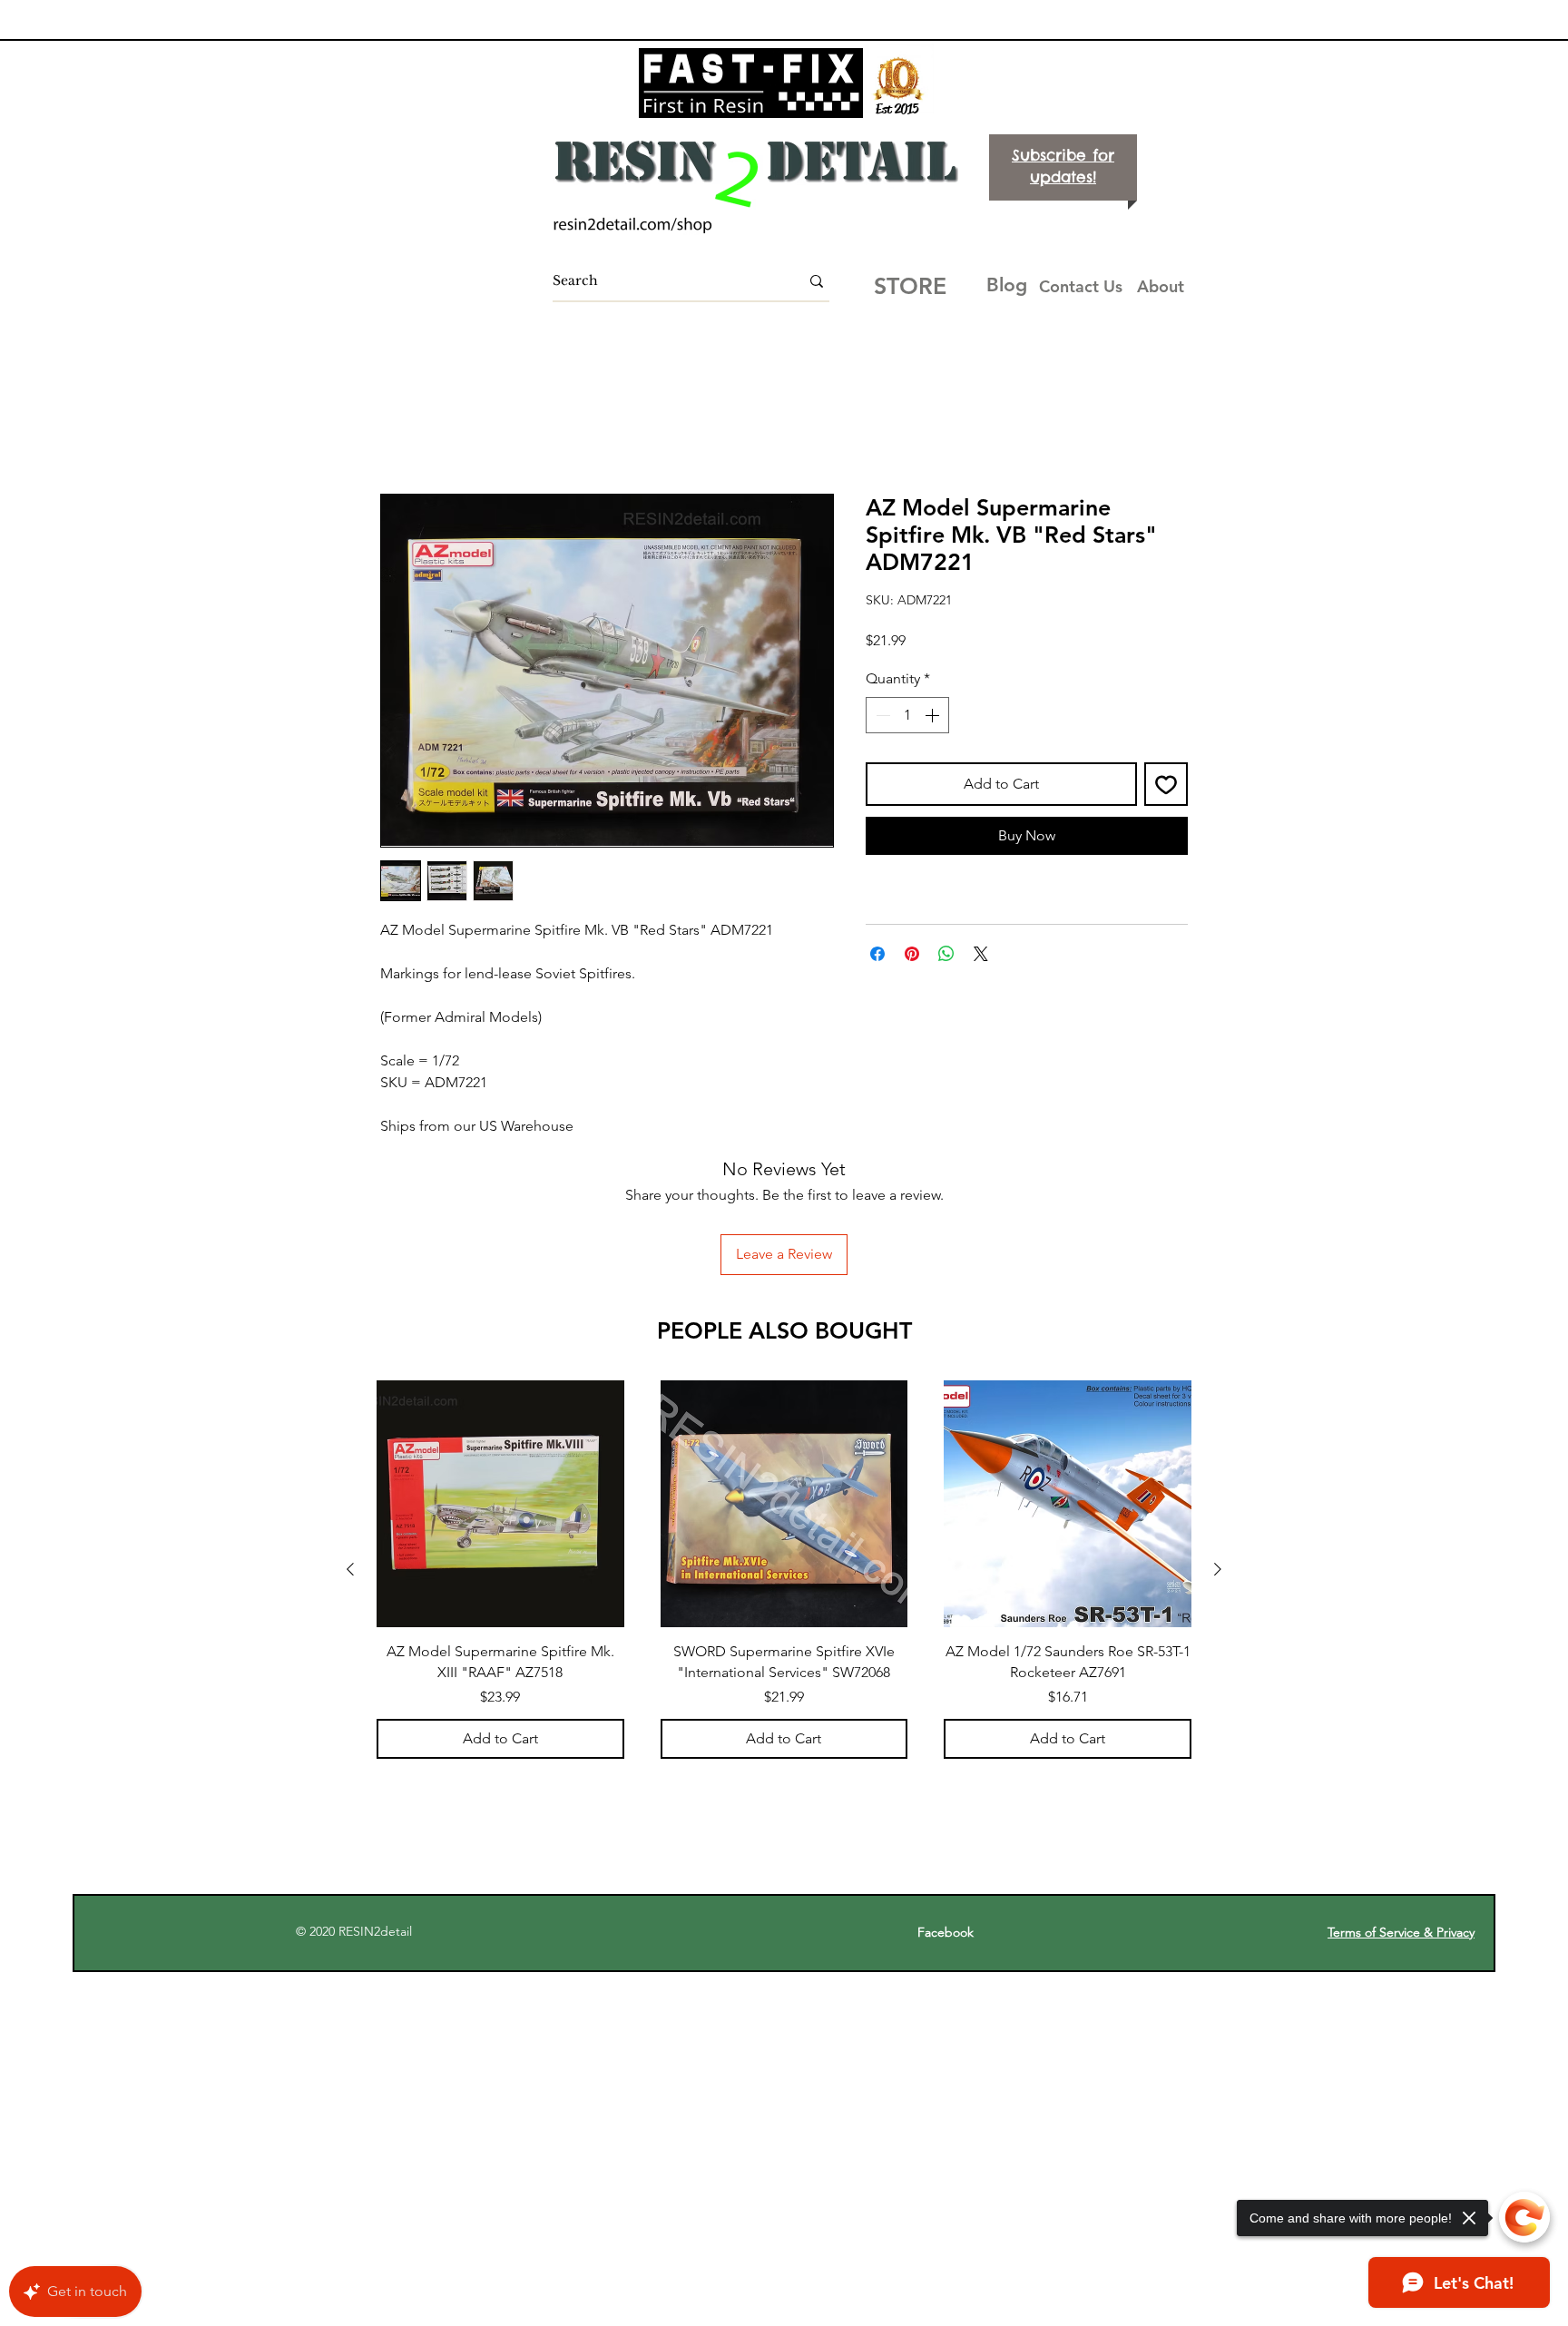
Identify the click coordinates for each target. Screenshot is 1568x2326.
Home (401, 430)
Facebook (955, 1813)
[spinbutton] (907, 716)
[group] (784, 1450)
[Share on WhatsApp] (946, 956)
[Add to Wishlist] (1166, 785)
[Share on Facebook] (877, 956)
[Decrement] (881, 716)
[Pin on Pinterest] (912, 956)
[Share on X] (981, 956)
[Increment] (934, 716)
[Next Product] (1218, 1450)
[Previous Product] (350, 1450)
